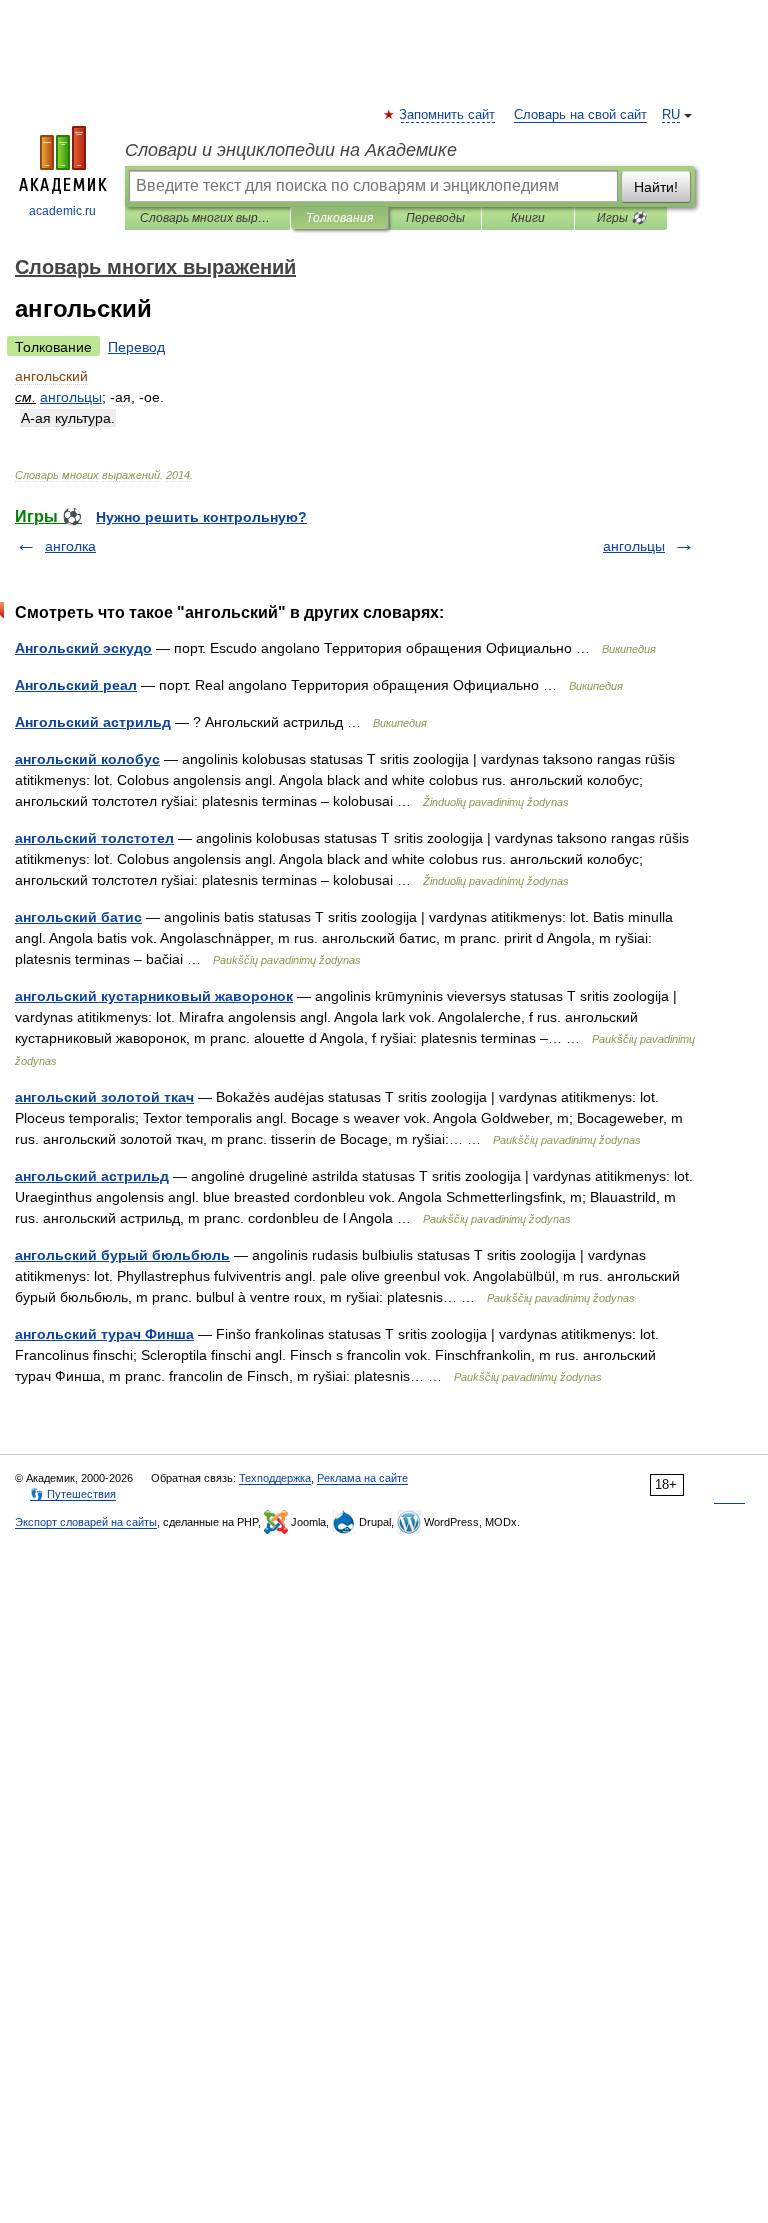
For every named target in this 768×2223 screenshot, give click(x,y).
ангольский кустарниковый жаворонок (154, 996)
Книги (528, 218)
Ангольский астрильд (93, 722)
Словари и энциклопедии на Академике (291, 150)
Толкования (339, 218)
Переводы (435, 218)
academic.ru (62, 211)
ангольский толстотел (94, 838)
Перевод (136, 347)
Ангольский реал (76, 685)
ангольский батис (78, 917)
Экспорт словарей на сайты (86, 1522)
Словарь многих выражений (207, 218)
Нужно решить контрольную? (201, 517)
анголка (70, 546)
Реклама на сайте (362, 1478)
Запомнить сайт (448, 115)
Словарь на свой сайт (580, 115)
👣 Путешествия (73, 1494)
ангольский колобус (87, 759)
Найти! (656, 187)
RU (671, 115)
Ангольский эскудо (83, 648)
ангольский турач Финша (104, 1334)
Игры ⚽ (621, 218)
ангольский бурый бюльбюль (122, 1255)
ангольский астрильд (92, 1176)
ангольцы (634, 546)
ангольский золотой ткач (104, 1097)
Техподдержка (275, 1478)
